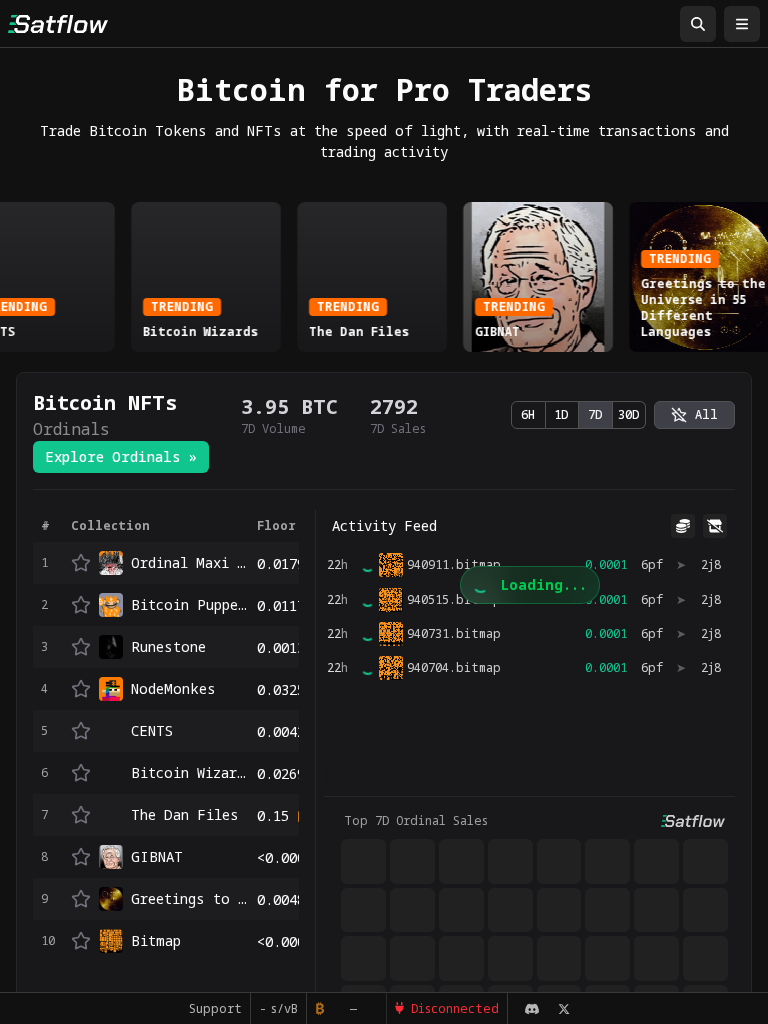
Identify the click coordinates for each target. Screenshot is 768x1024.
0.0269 (281, 773)
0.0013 (281, 647)
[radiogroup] (578, 415)
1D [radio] (561, 414)
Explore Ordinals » (121, 456)
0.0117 (281, 605)
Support (215, 1008)
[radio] (694, 415)
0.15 (273, 815)
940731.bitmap (454, 634)
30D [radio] (629, 414)
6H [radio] (528, 414)
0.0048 (281, 899)
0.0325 (281, 689)
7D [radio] (595, 414)
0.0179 (281, 563)
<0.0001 (285, 857)
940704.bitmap (454, 668)
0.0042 (281, 731)
